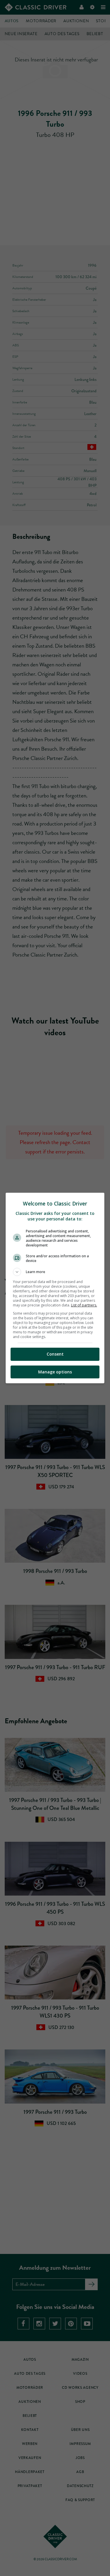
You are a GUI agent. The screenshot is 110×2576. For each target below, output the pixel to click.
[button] (55, 1272)
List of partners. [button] (84, 1305)
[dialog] (55, 1288)
